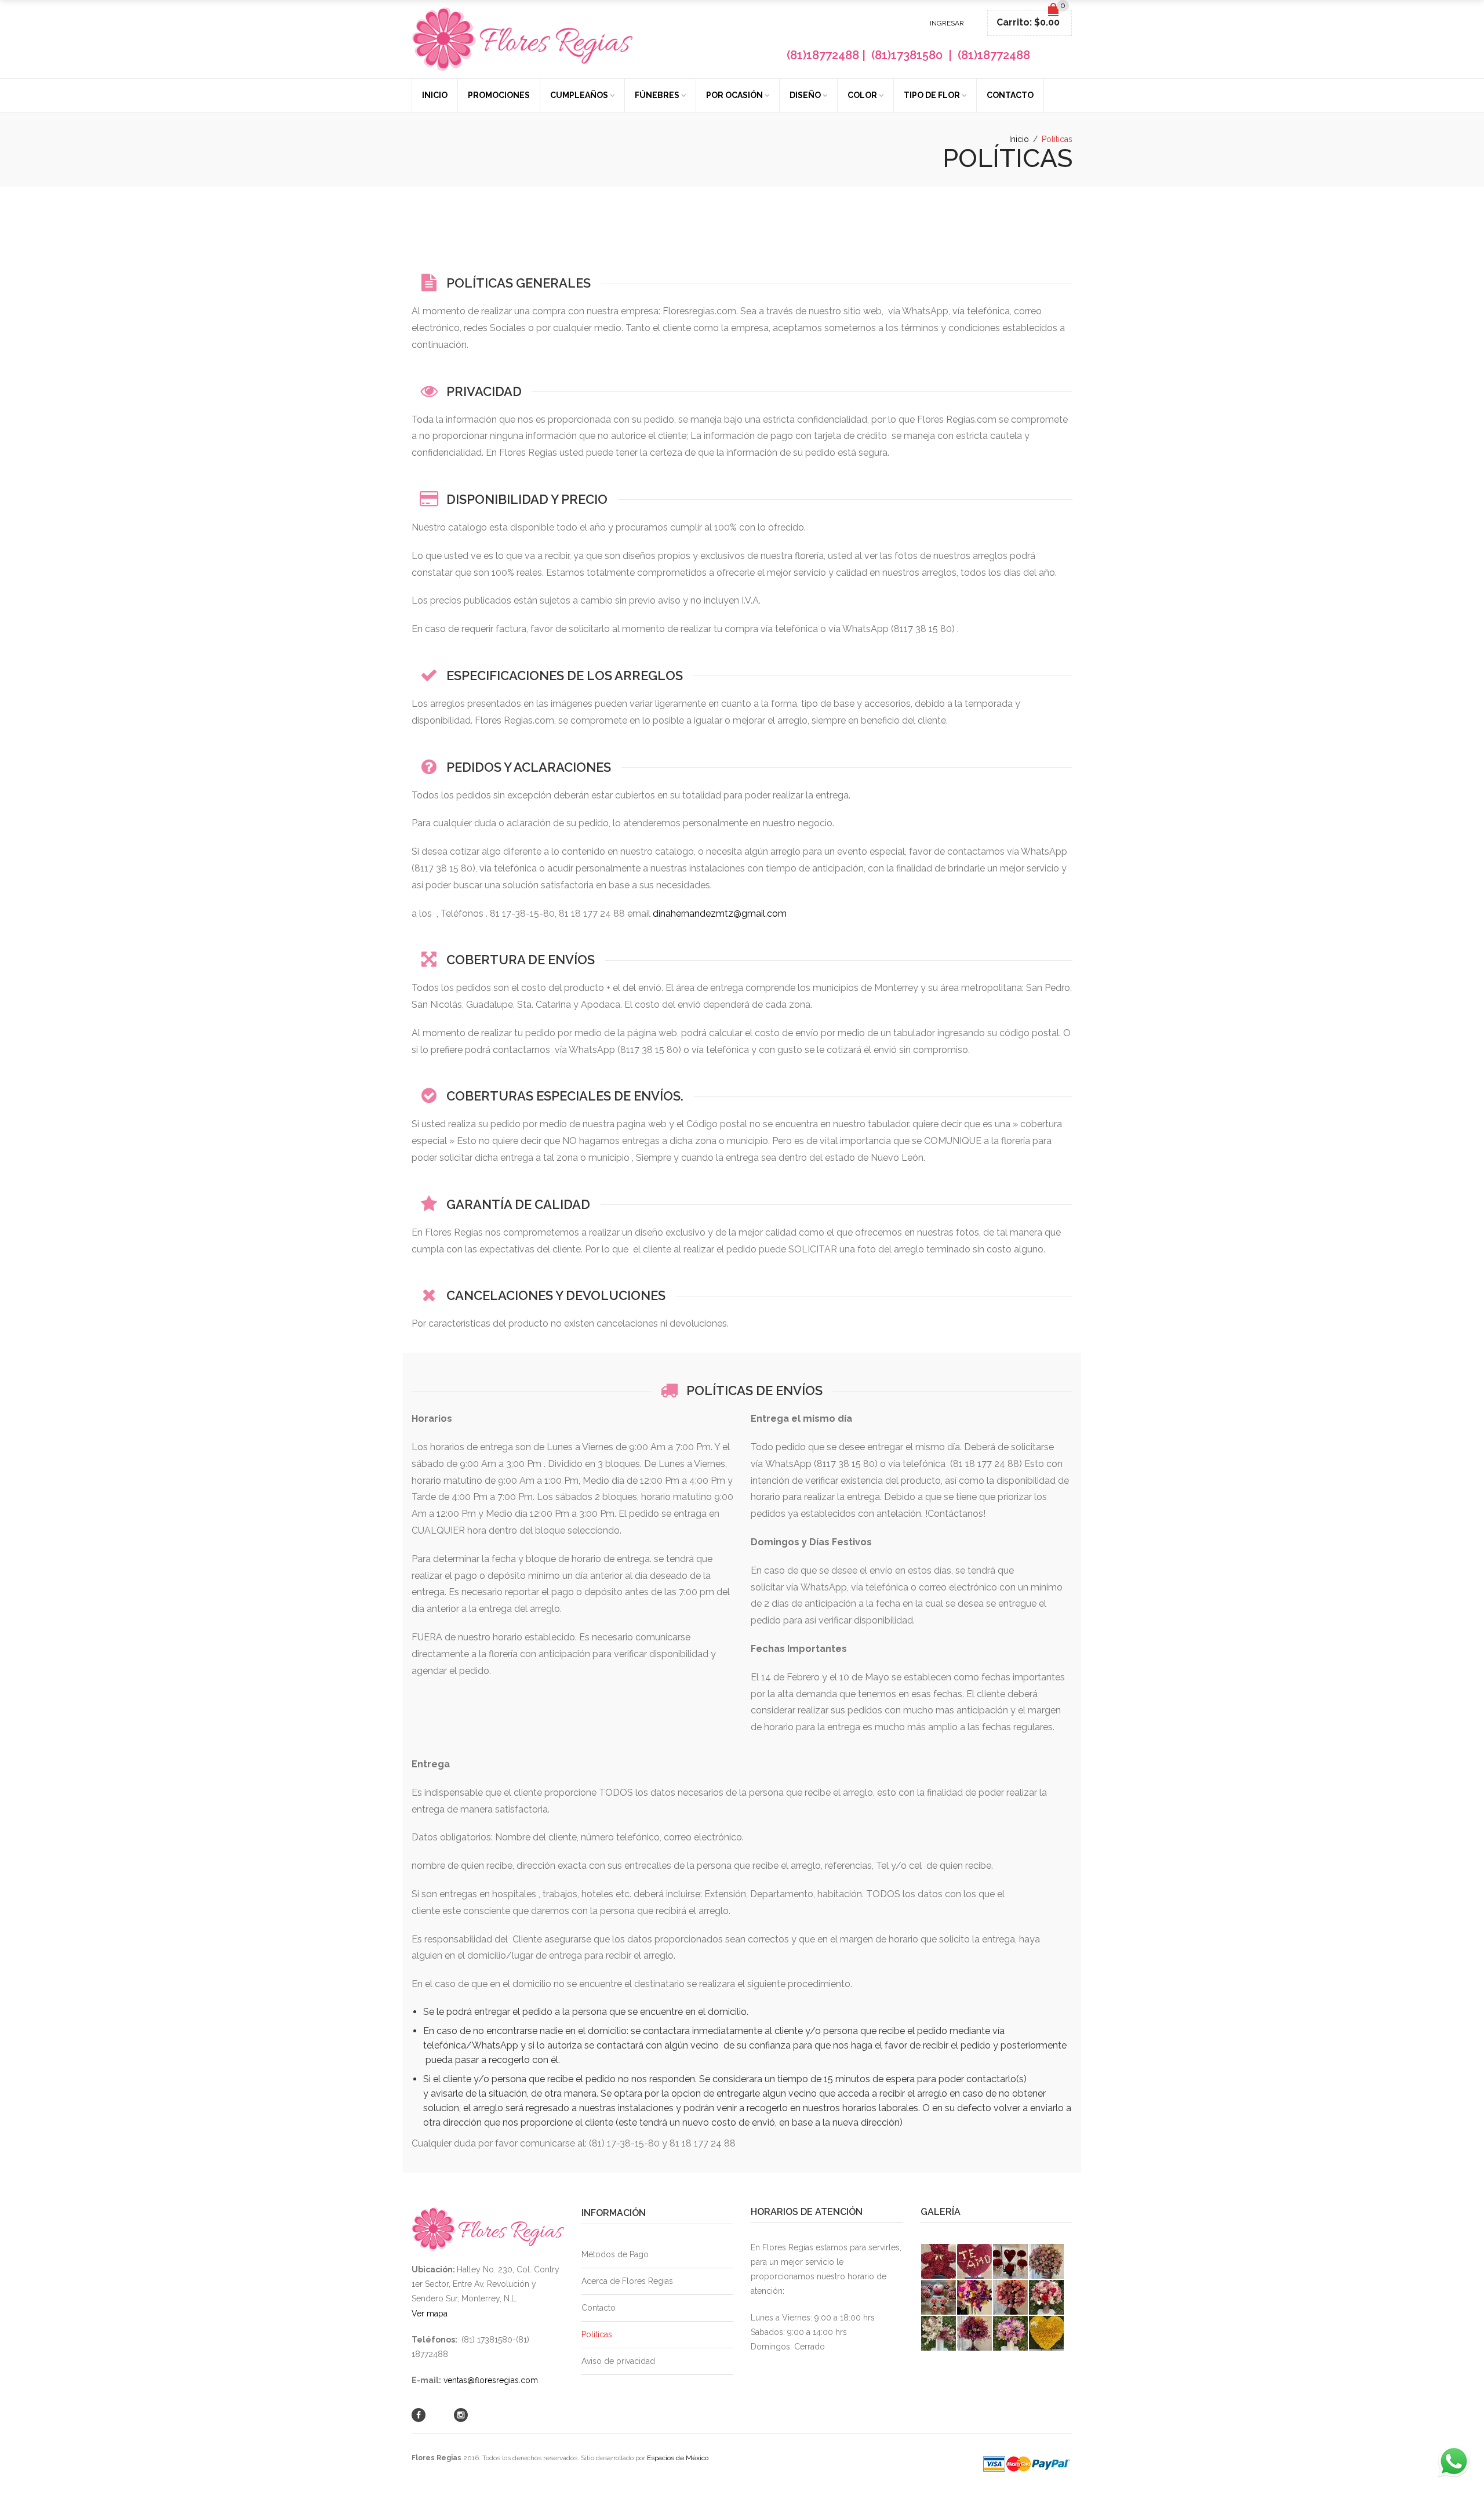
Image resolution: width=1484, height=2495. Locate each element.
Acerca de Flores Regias (627, 2281)
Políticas (597, 2334)
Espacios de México (678, 2458)
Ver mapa (430, 2314)
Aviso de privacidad (618, 2361)
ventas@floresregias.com (491, 2380)
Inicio (435, 95)
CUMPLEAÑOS (579, 95)
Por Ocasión (734, 95)
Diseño (805, 95)
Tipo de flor (932, 95)
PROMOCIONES (499, 95)
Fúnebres (657, 95)
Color (862, 95)
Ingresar (947, 23)
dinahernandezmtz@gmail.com (720, 914)
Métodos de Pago (615, 2254)
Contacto (1010, 95)
